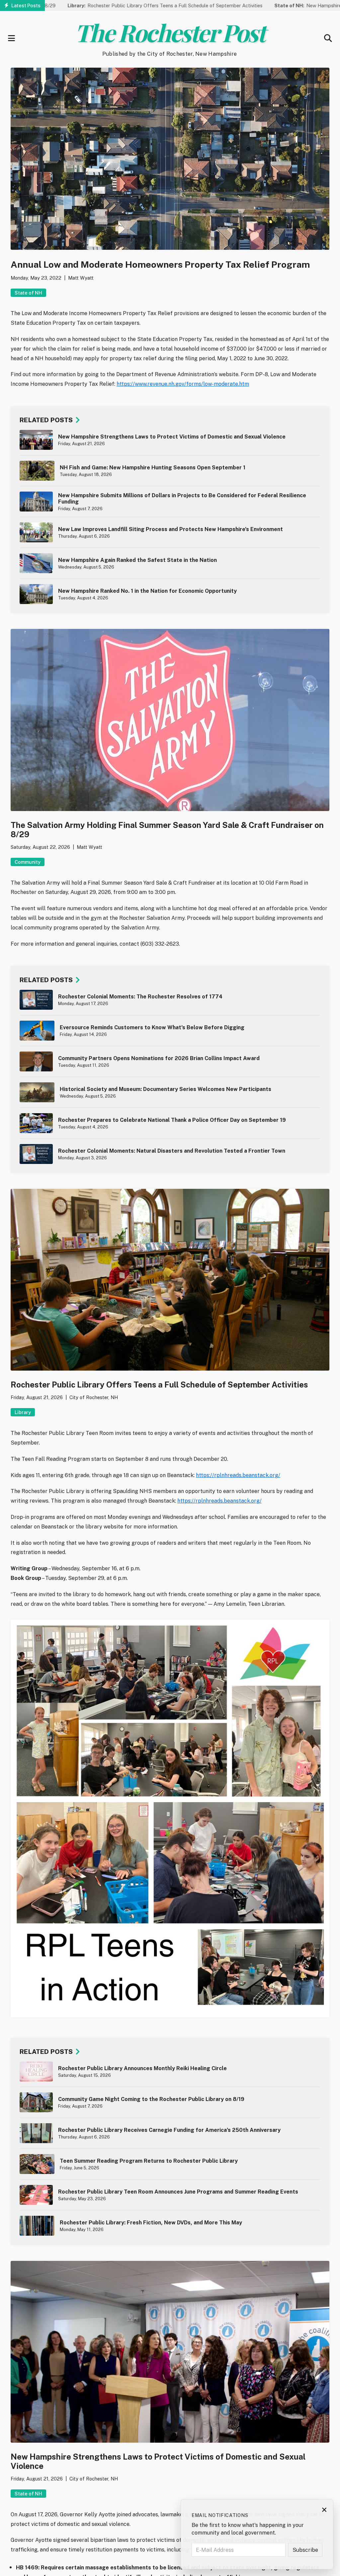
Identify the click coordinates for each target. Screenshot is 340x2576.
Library (23, 1412)
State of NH (28, 293)
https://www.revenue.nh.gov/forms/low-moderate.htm (183, 384)
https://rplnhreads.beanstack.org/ (238, 1475)
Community (28, 862)
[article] (170, 440)
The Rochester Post (170, 32)
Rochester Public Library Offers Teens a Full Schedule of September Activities (103, 5)
